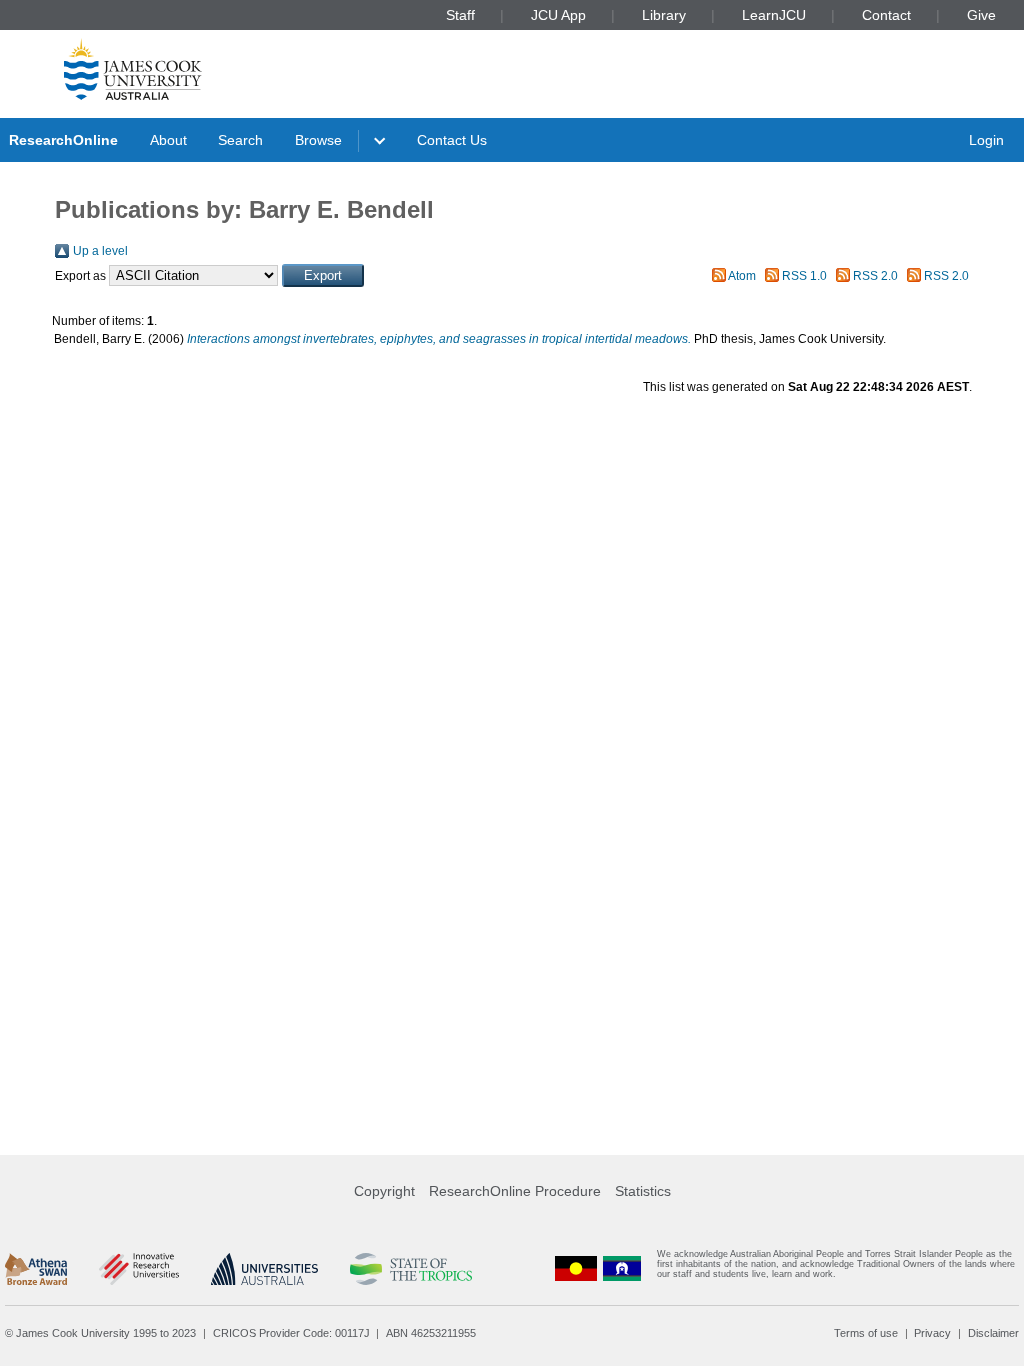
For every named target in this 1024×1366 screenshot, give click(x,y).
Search (240, 140)
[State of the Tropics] (411, 1269)
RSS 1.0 (804, 276)
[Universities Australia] (264, 1269)
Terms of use (866, 1333)
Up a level (100, 251)
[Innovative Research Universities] (138, 1269)
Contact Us (452, 140)
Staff (460, 15)
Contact (886, 15)
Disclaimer (993, 1333)
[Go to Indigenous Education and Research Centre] (576, 1268)
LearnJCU (774, 15)
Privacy (932, 1333)
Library (664, 15)
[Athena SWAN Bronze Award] (36, 1269)
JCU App (558, 15)
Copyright (384, 1191)
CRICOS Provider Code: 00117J (291, 1333)
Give (981, 15)
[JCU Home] (133, 69)
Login (986, 140)
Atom (742, 276)
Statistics (643, 1191)
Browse (318, 140)
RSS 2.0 (875, 276)
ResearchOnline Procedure (515, 1191)
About (168, 140)
